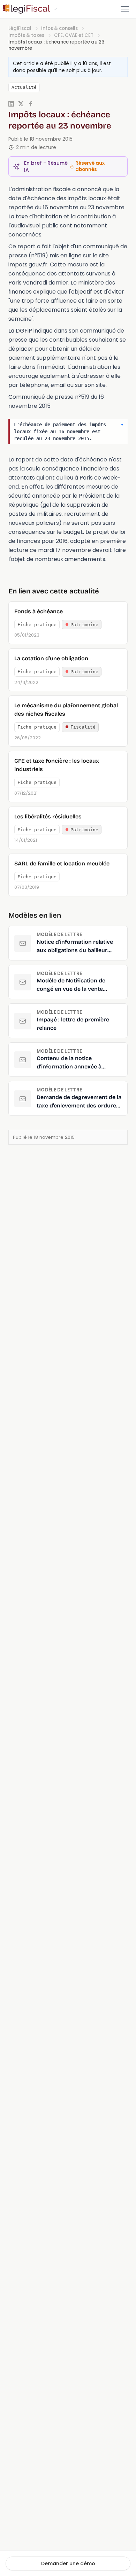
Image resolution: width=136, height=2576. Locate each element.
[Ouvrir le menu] (125, 9)
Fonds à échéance (39, 611)
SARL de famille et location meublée (62, 863)
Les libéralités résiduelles (48, 816)
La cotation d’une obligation (51, 658)
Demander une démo (68, 2563)
